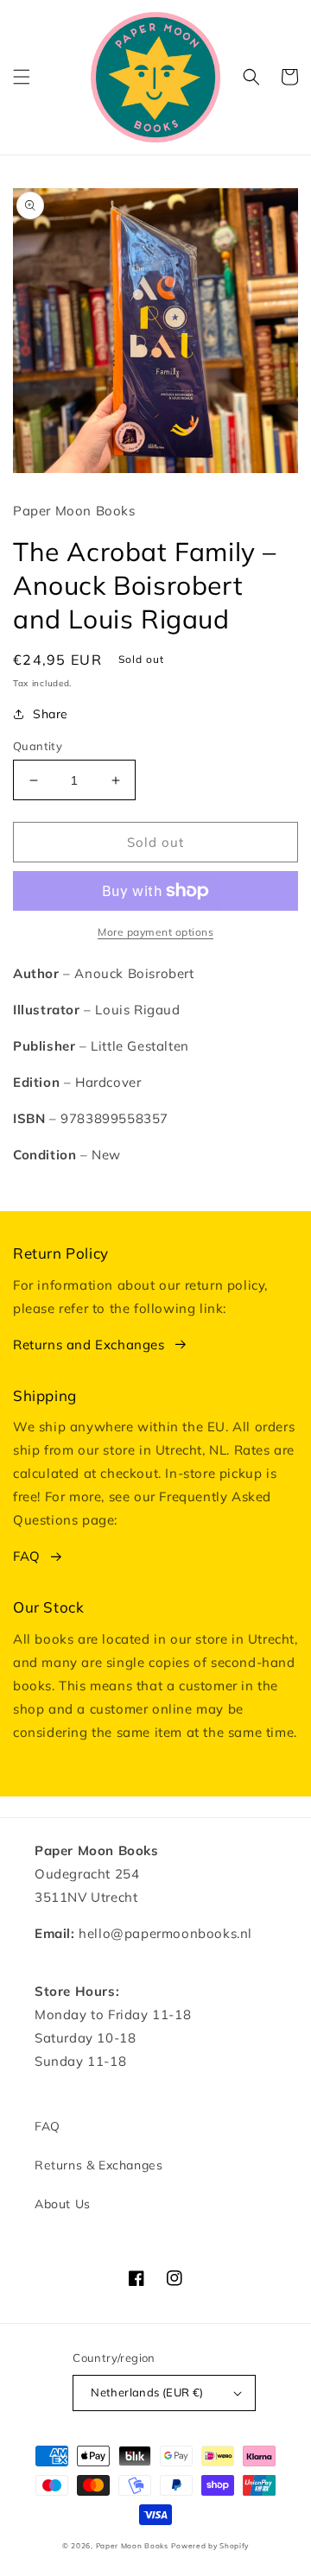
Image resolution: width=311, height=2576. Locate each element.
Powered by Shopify (210, 2546)
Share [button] (51, 714)
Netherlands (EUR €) (147, 2392)
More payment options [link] (155, 932)
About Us (63, 2204)
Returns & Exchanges (98, 2165)
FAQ (27, 1556)
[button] (22, 77)
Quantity (38, 746)
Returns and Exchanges (89, 1345)
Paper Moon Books (132, 2546)
